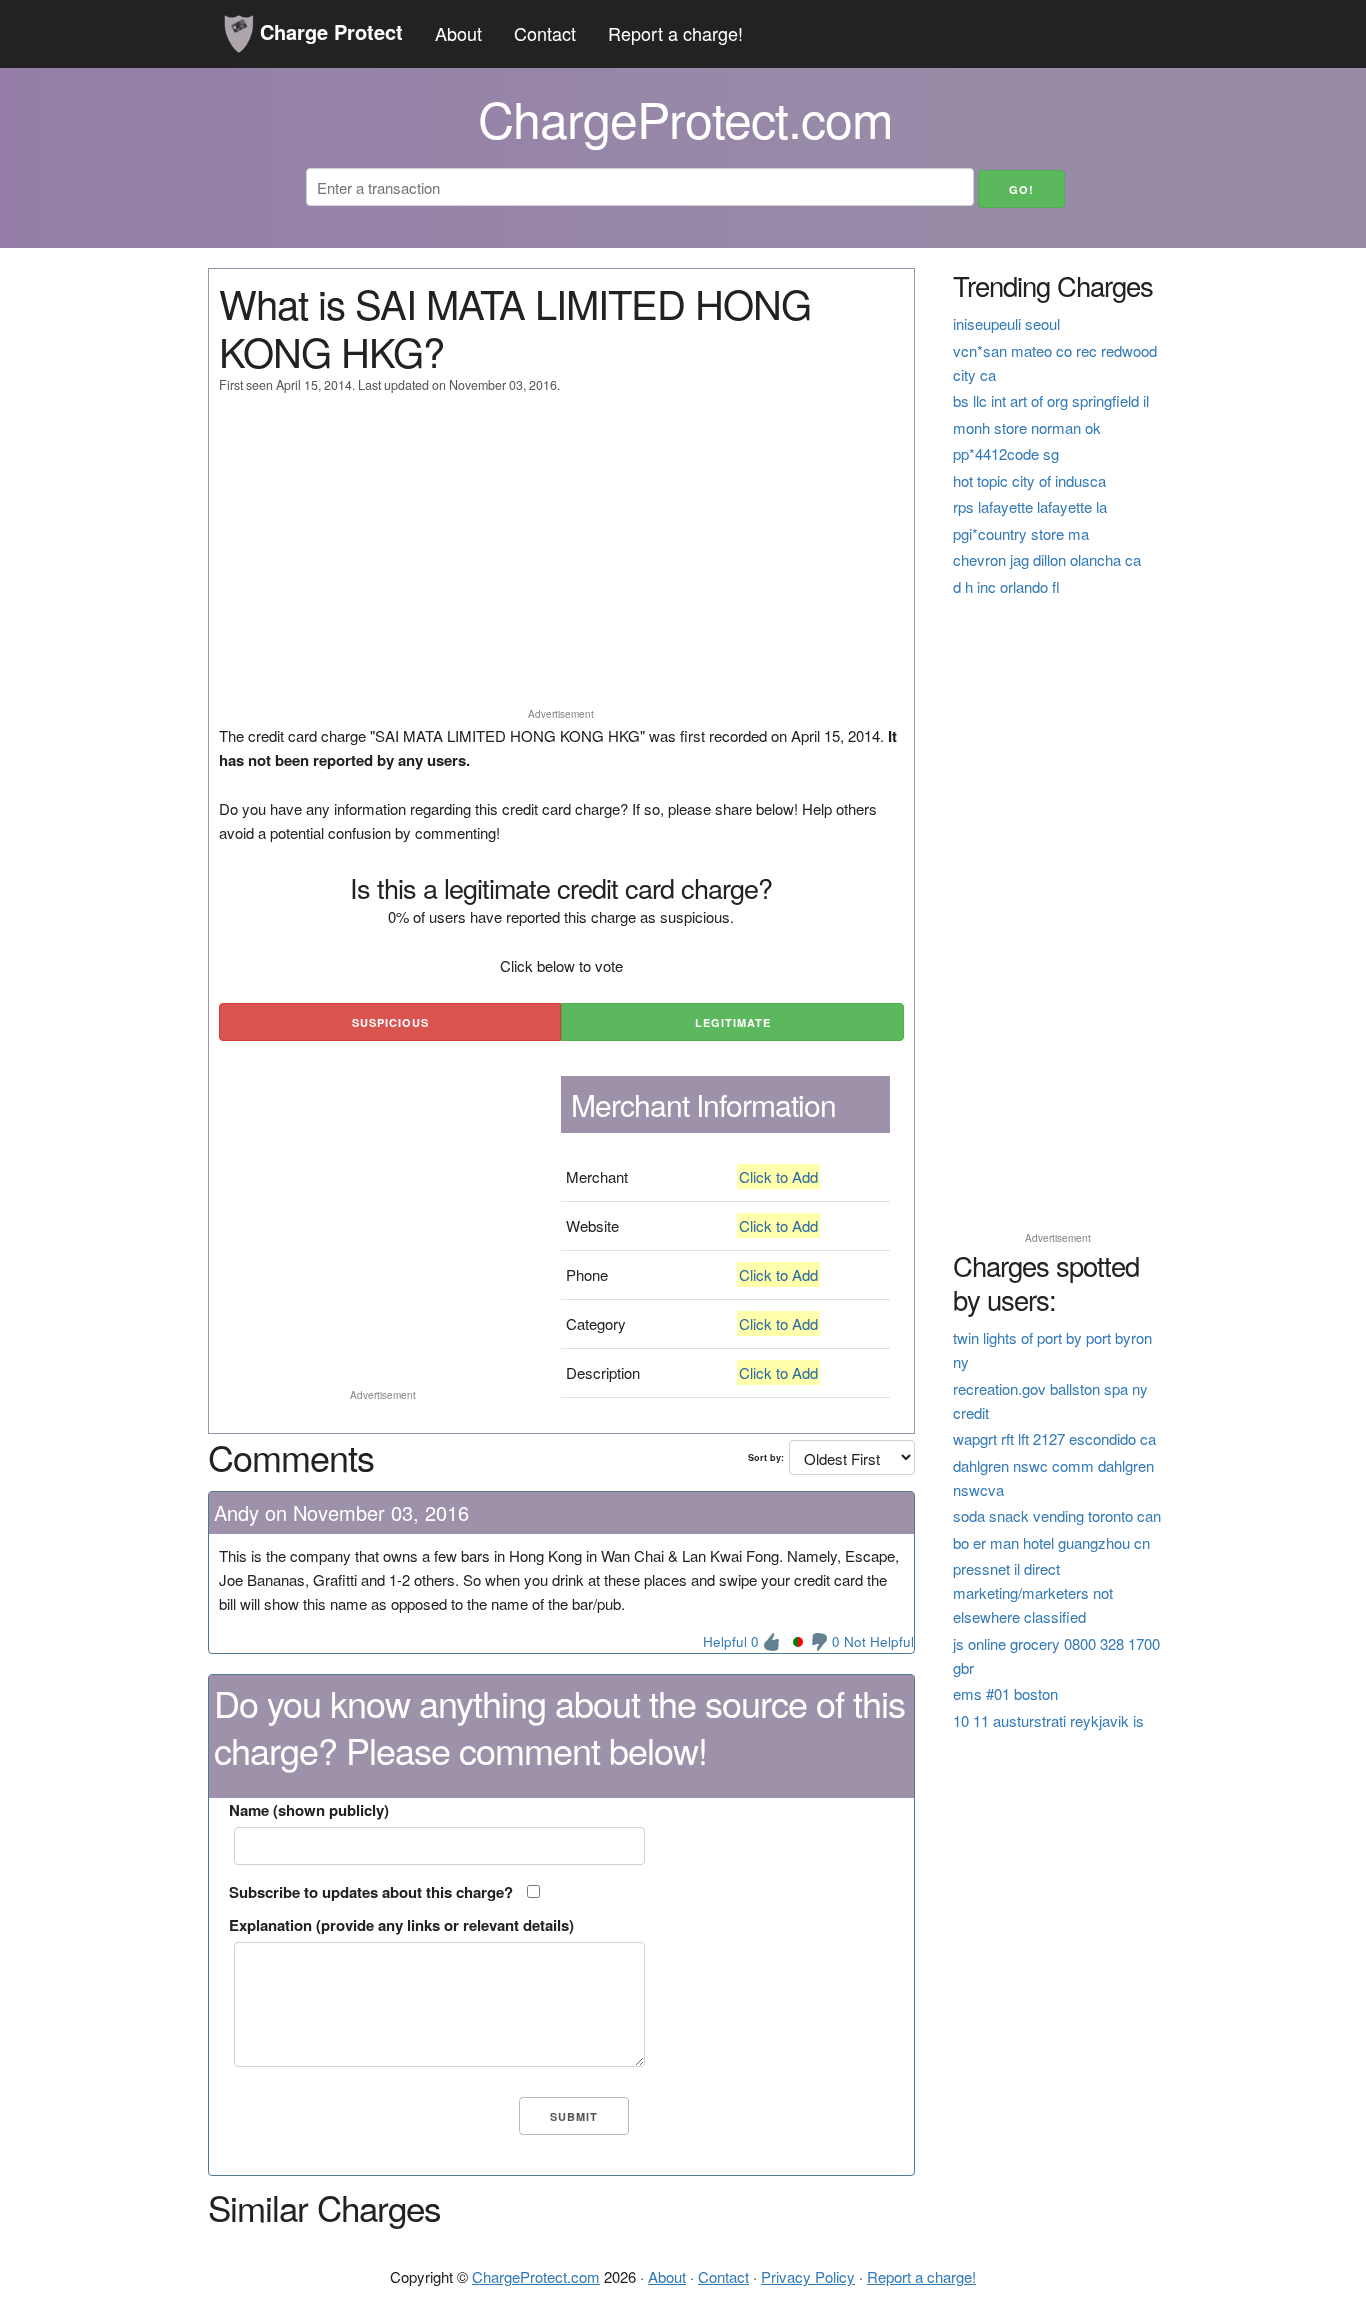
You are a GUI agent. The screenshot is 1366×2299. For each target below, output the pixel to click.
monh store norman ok (1027, 427)
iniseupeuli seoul (1006, 323)
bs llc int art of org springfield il (1051, 400)
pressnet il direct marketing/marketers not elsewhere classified (1033, 1592)
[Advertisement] (561, 560)
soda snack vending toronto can (1057, 1515)
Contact (545, 33)
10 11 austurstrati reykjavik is (1048, 1720)
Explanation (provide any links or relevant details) (401, 1925)
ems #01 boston (1005, 1693)
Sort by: (766, 1457)
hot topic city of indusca (1029, 480)
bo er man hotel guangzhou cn (1051, 1542)
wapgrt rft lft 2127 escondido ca (1054, 1438)
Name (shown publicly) (309, 1810)
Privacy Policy (808, 2276)
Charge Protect (328, 31)
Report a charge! (675, 33)
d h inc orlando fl (1006, 586)
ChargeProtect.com (536, 2276)
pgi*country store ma (1021, 533)
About (458, 33)
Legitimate (733, 1022)
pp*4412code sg (1006, 453)
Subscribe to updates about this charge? (371, 1892)
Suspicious (390, 1022)
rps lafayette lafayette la (1030, 506)
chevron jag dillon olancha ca (1047, 559)
